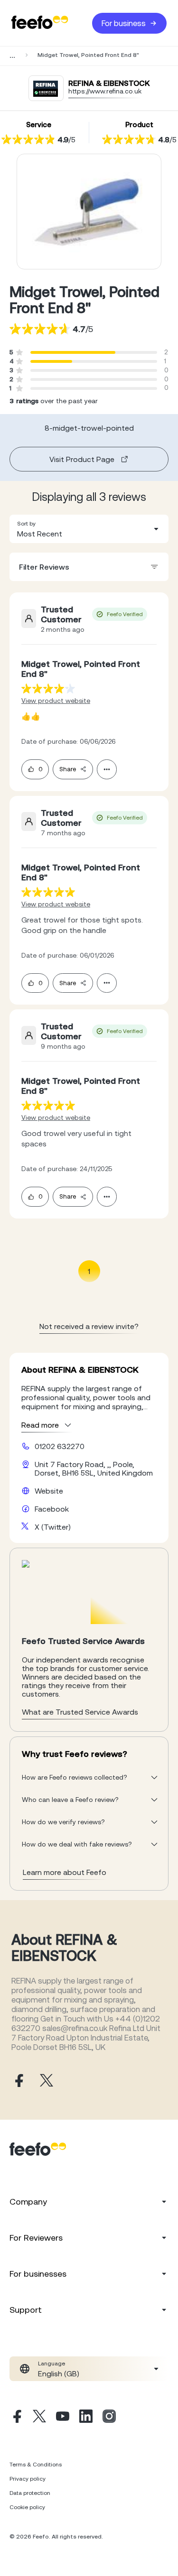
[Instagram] (109, 2418)
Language (52, 2364)
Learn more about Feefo (65, 1872)
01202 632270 (60, 1446)
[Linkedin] (86, 2418)
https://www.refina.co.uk (105, 91)
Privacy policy (28, 2479)
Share (68, 769)
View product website (56, 701)
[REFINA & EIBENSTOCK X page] (47, 2081)
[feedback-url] (48, 688)
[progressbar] (73, 352)
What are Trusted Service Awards (80, 1712)
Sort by (26, 524)
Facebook (52, 1509)
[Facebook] (16, 2418)
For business (124, 23)
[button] (89, 529)
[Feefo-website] (40, 23)
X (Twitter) (53, 1527)
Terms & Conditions (36, 2465)
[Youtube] (63, 2418)
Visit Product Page (82, 459)
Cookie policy (27, 2507)
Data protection (30, 2493)
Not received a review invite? (89, 1326)
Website (49, 1491)
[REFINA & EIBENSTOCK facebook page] (18, 2081)
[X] (39, 2418)
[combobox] (89, 529)
